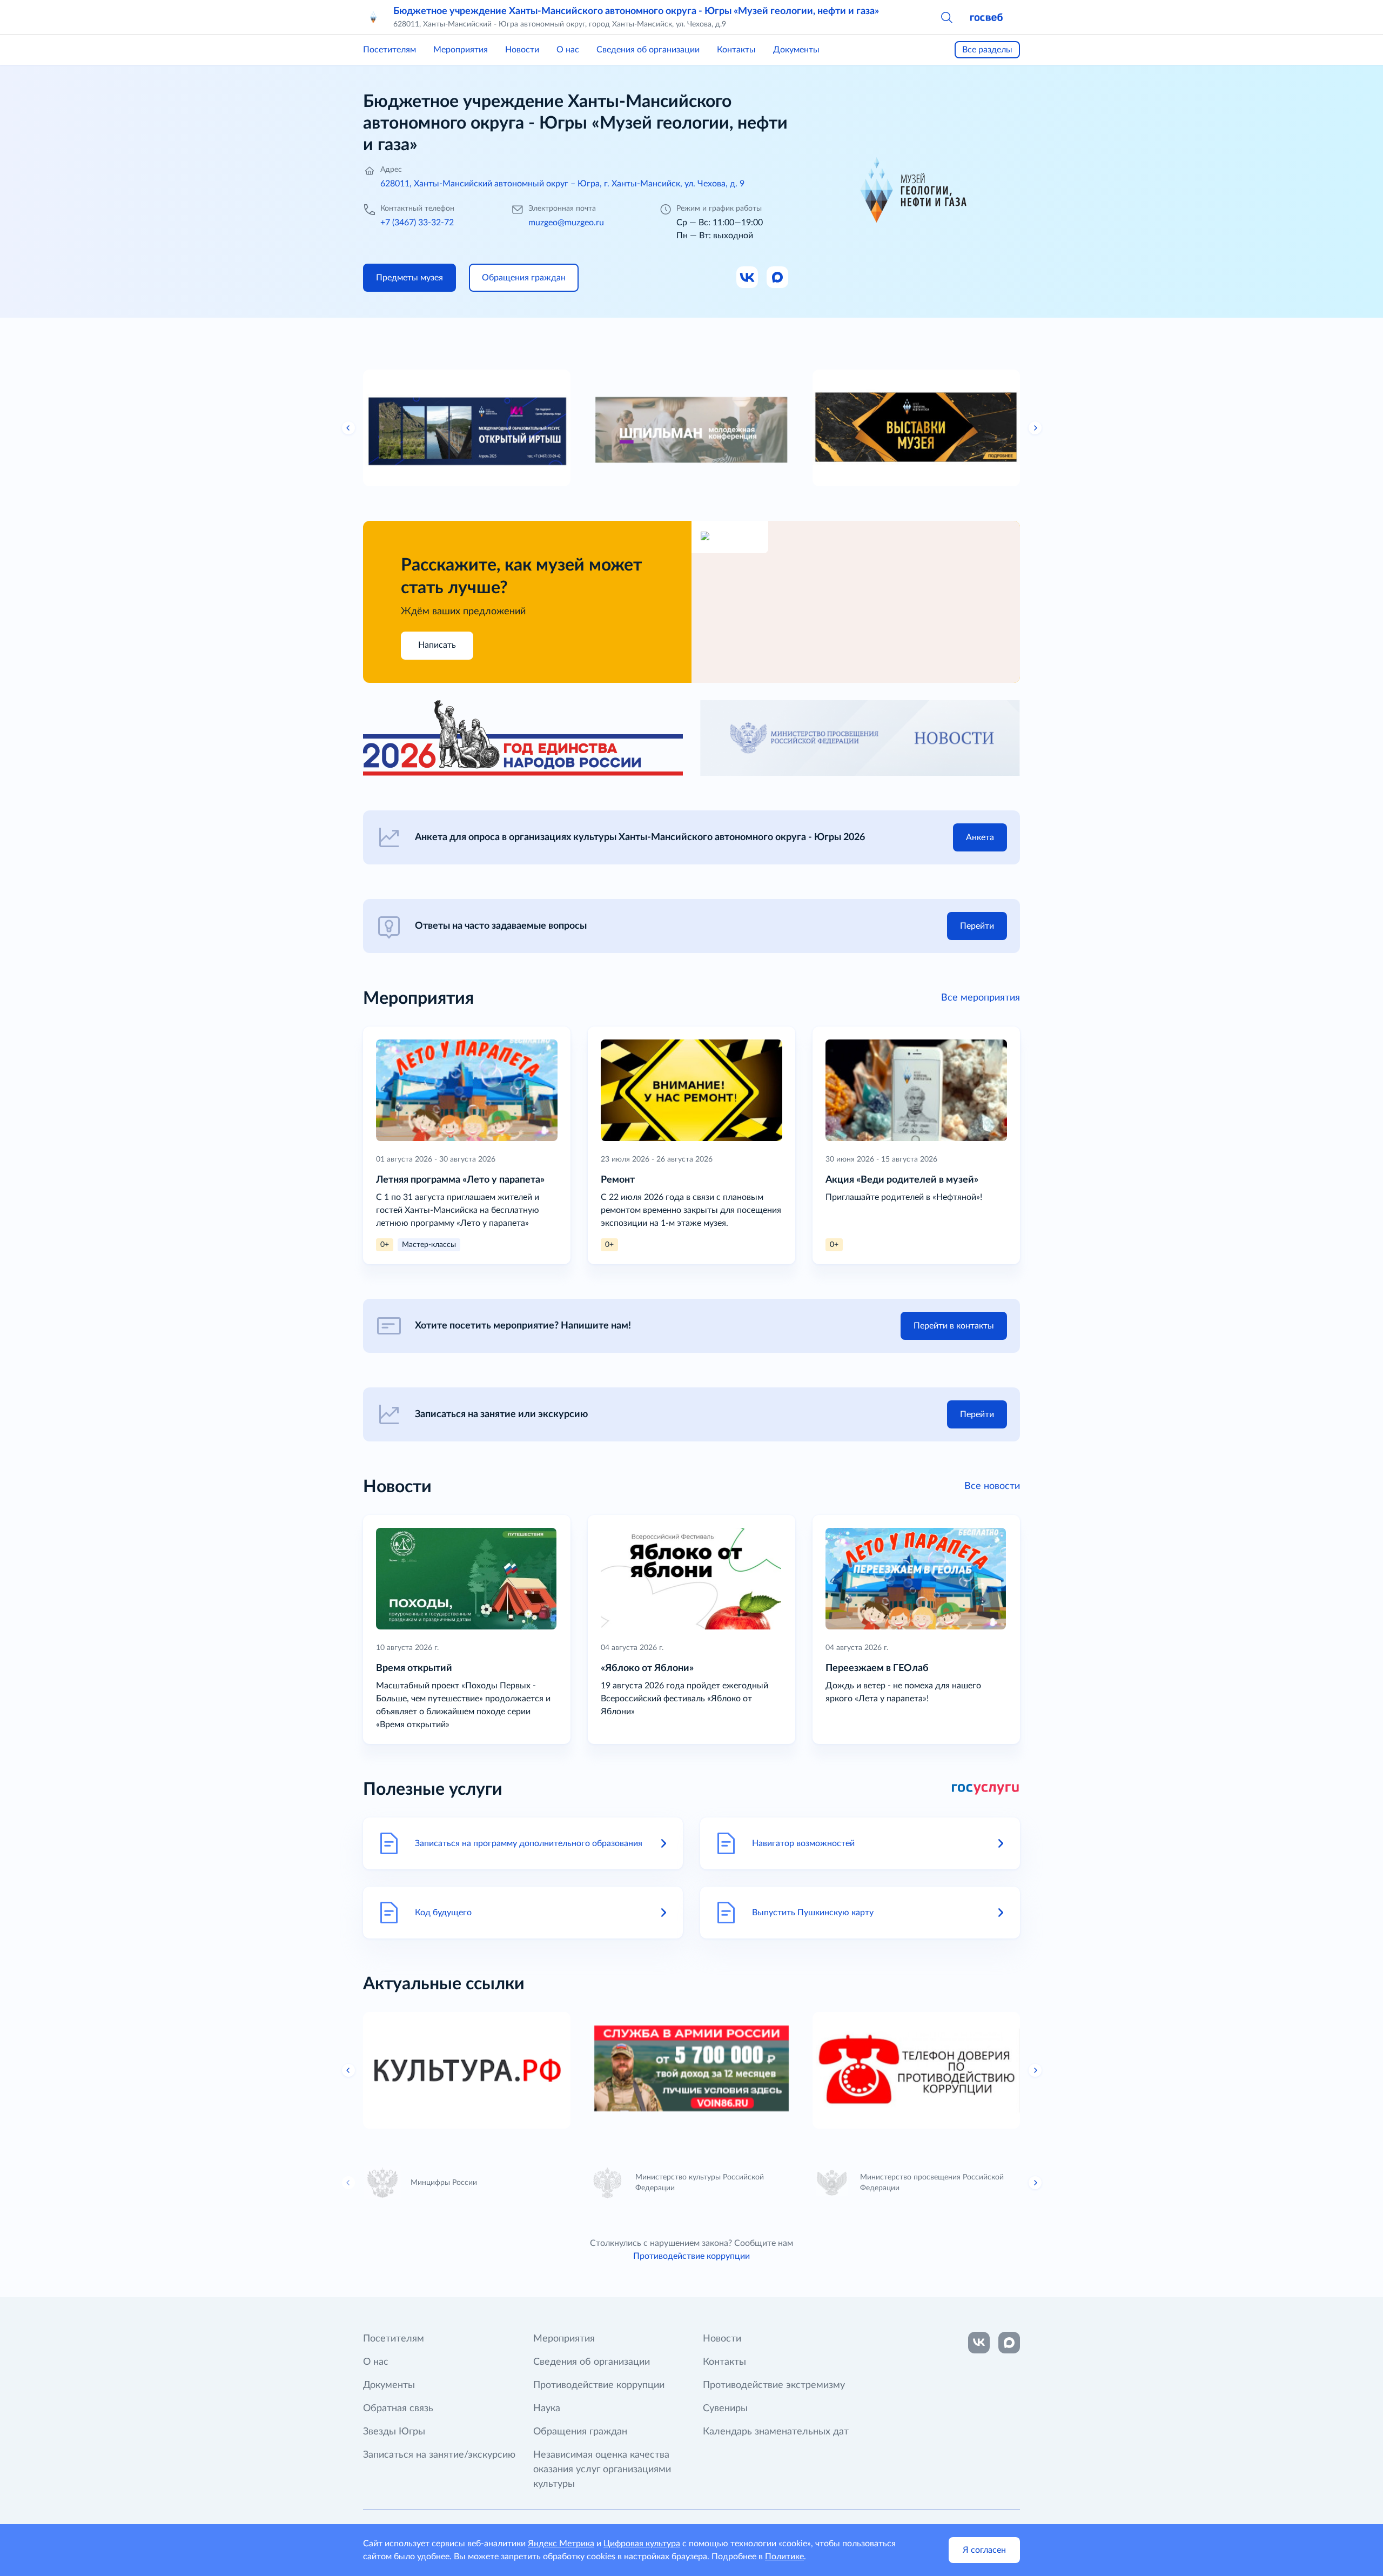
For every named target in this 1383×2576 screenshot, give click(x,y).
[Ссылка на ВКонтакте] (979, 2343)
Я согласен (984, 2550)
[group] (467, 428)
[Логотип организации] (374, 17)
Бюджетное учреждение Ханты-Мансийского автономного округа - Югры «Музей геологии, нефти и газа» (636, 11)
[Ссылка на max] (1009, 2343)
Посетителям (390, 50)
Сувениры (725, 2409)
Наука (547, 2409)
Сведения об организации (648, 50)
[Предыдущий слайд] (348, 428)
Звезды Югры (394, 2432)
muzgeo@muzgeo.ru (566, 223)
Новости (522, 50)
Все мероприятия (981, 998)
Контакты (736, 50)
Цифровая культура (642, 2544)
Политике (784, 2557)
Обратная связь (398, 2409)
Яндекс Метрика (561, 2544)
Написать (437, 645)
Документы (796, 50)
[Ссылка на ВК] (748, 278)
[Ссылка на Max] (778, 278)
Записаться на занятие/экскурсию (439, 2455)
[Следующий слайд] (1035, 428)
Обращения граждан (580, 2432)
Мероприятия (461, 50)
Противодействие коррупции (691, 2256)
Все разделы (987, 50)
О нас (568, 50)
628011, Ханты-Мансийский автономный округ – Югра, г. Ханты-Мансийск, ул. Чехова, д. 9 (562, 184)
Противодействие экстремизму (774, 2385)
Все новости (992, 1486)
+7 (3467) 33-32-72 (417, 223)
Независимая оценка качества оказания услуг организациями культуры (602, 2470)
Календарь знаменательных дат (776, 2432)
